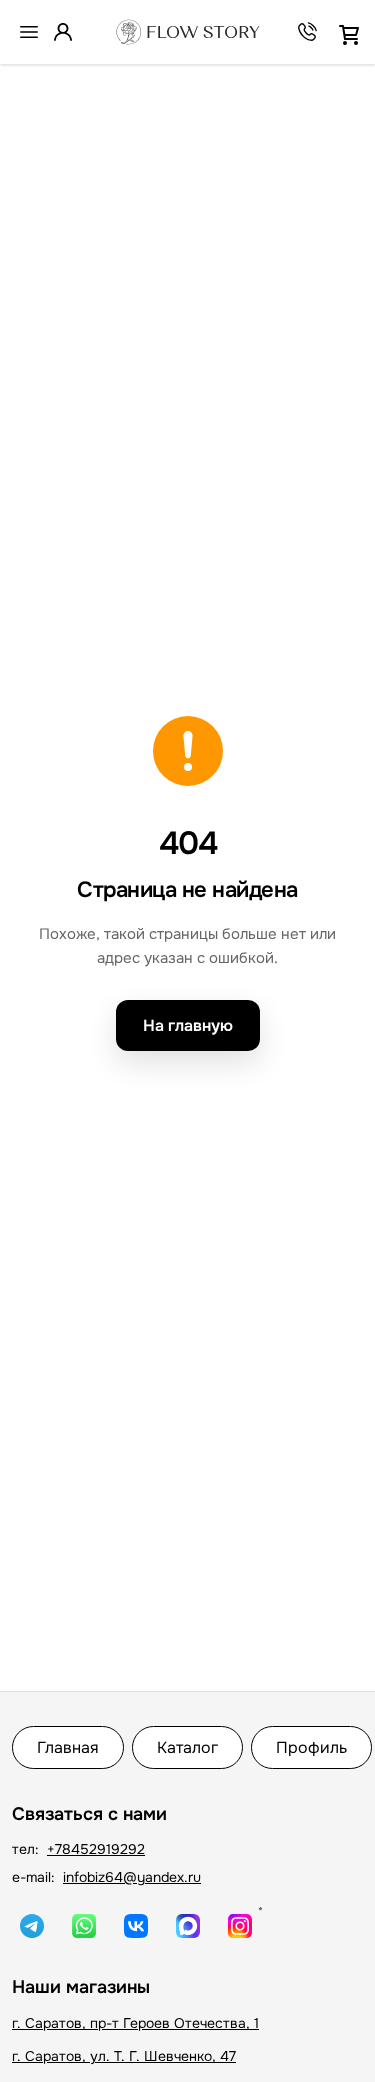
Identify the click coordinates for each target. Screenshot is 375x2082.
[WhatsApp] (84, 1926)
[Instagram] (240, 1926)
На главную (188, 1025)
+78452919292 (96, 1849)
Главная (68, 1747)
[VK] (136, 1926)
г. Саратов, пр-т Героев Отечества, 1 (135, 2023)
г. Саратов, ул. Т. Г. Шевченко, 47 (124, 2056)
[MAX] (188, 1926)
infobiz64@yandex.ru (132, 1877)
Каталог (187, 1747)
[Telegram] (32, 1926)
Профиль (311, 1747)
